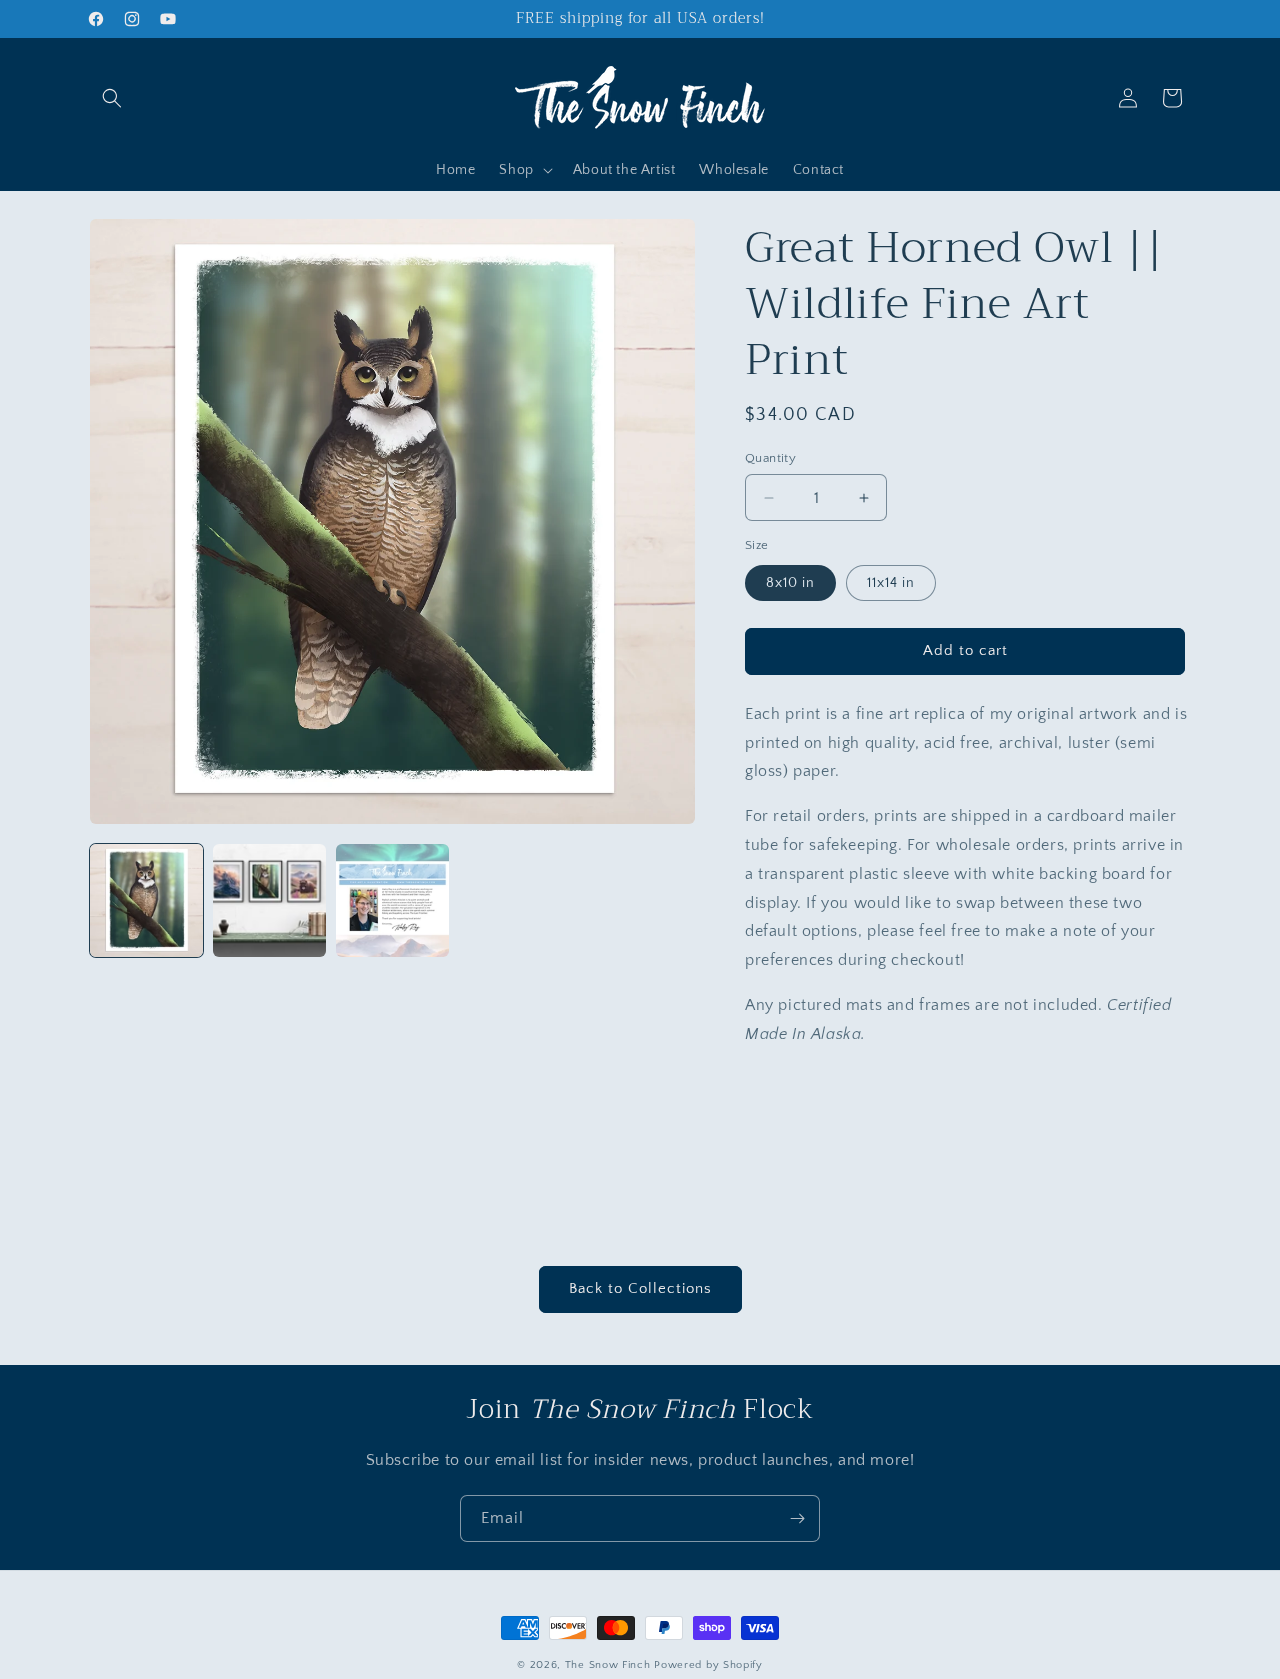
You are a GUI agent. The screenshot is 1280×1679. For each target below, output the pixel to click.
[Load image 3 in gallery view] (392, 900)
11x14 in (891, 583)
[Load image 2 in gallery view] (269, 900)
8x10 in (790, 583)
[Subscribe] (797, 1518)
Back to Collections (640, 1288)
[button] (112, 98)
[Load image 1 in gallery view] (146, 900)
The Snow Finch (608, 1665)
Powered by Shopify (708, 1665)
